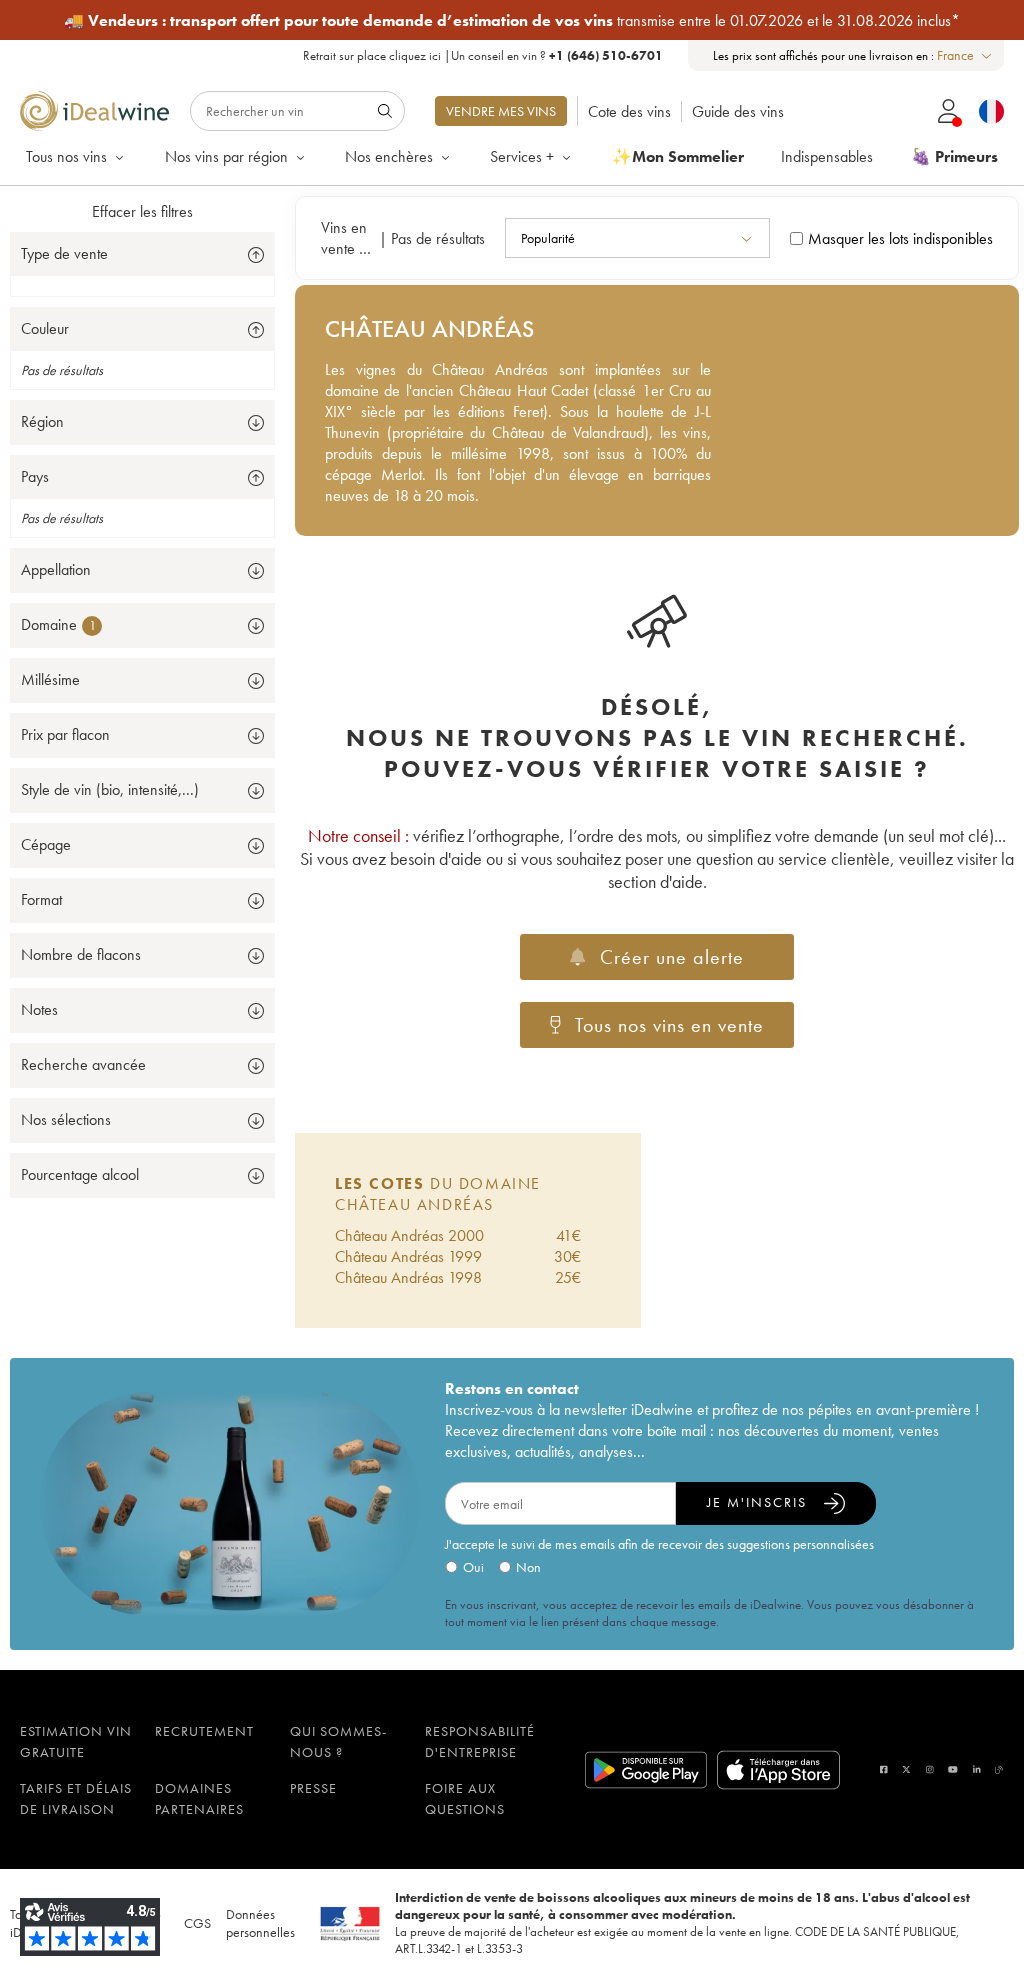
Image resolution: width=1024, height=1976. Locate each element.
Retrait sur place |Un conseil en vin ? (483, 55)
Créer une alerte (672, 957)
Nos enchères (389, 156)
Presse (313, 1788)
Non (528, 1567)
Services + (522, 156)
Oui (473, 1567)
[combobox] (965, 55)
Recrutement (204, 1731)
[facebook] (884, 1769)
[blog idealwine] (999, 1769)
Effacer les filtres (142, 211)
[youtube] (953, 1769)
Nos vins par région (226, 156)
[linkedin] (977, 1769)
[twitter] (906, 1769)
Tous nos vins (66, 156)
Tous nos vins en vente (669, 1025)
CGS (197, 1923)
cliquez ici (415, 55)
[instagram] (930, 1769)
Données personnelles (260, 1923)
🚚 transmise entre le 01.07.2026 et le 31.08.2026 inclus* (512, 20)
